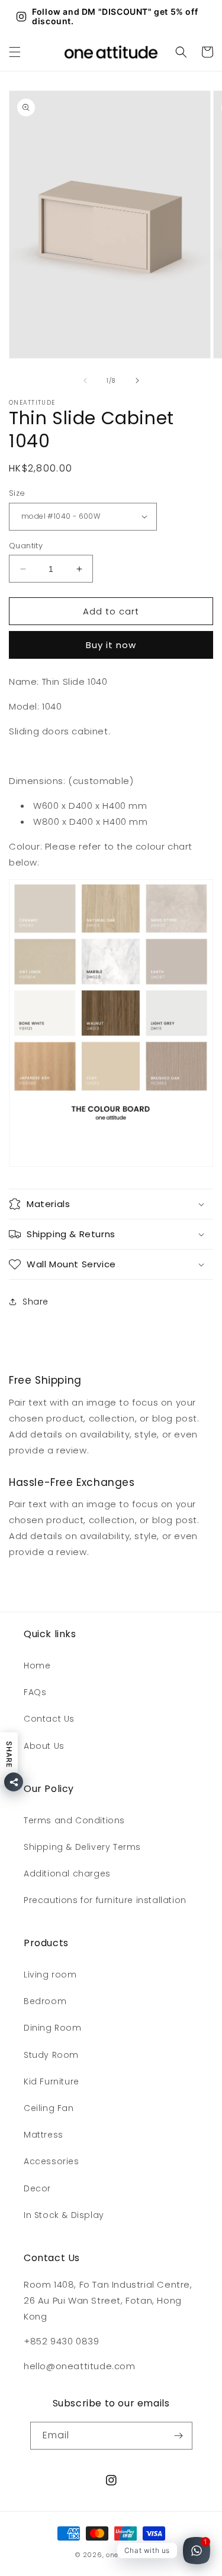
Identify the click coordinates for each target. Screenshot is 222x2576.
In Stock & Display (64, 2215)
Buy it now (111, 645)
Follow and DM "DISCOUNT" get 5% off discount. (115, 17)
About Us (44, 1746)
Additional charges (67, 1874)
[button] (15, 52)
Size (17, 493)
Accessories (52, 2161)
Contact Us (49, 1719)
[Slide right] (137, 380)
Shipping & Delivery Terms (82, 1847)
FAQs (35, 1692)
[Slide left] (85, 380)
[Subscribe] (179, 2436)
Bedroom (45, 2001)
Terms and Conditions (74, 1820)
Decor (37, 2188)
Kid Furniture (52, 2081)
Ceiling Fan (49, 2108)
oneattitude (126, 2555)
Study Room (51, 2055)
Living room (50, 1975)
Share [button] (36, 1302)
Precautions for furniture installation (105, 1900)
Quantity (26, 546)
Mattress (44, 2135)
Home (37, 1666)
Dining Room (53, 2028)
